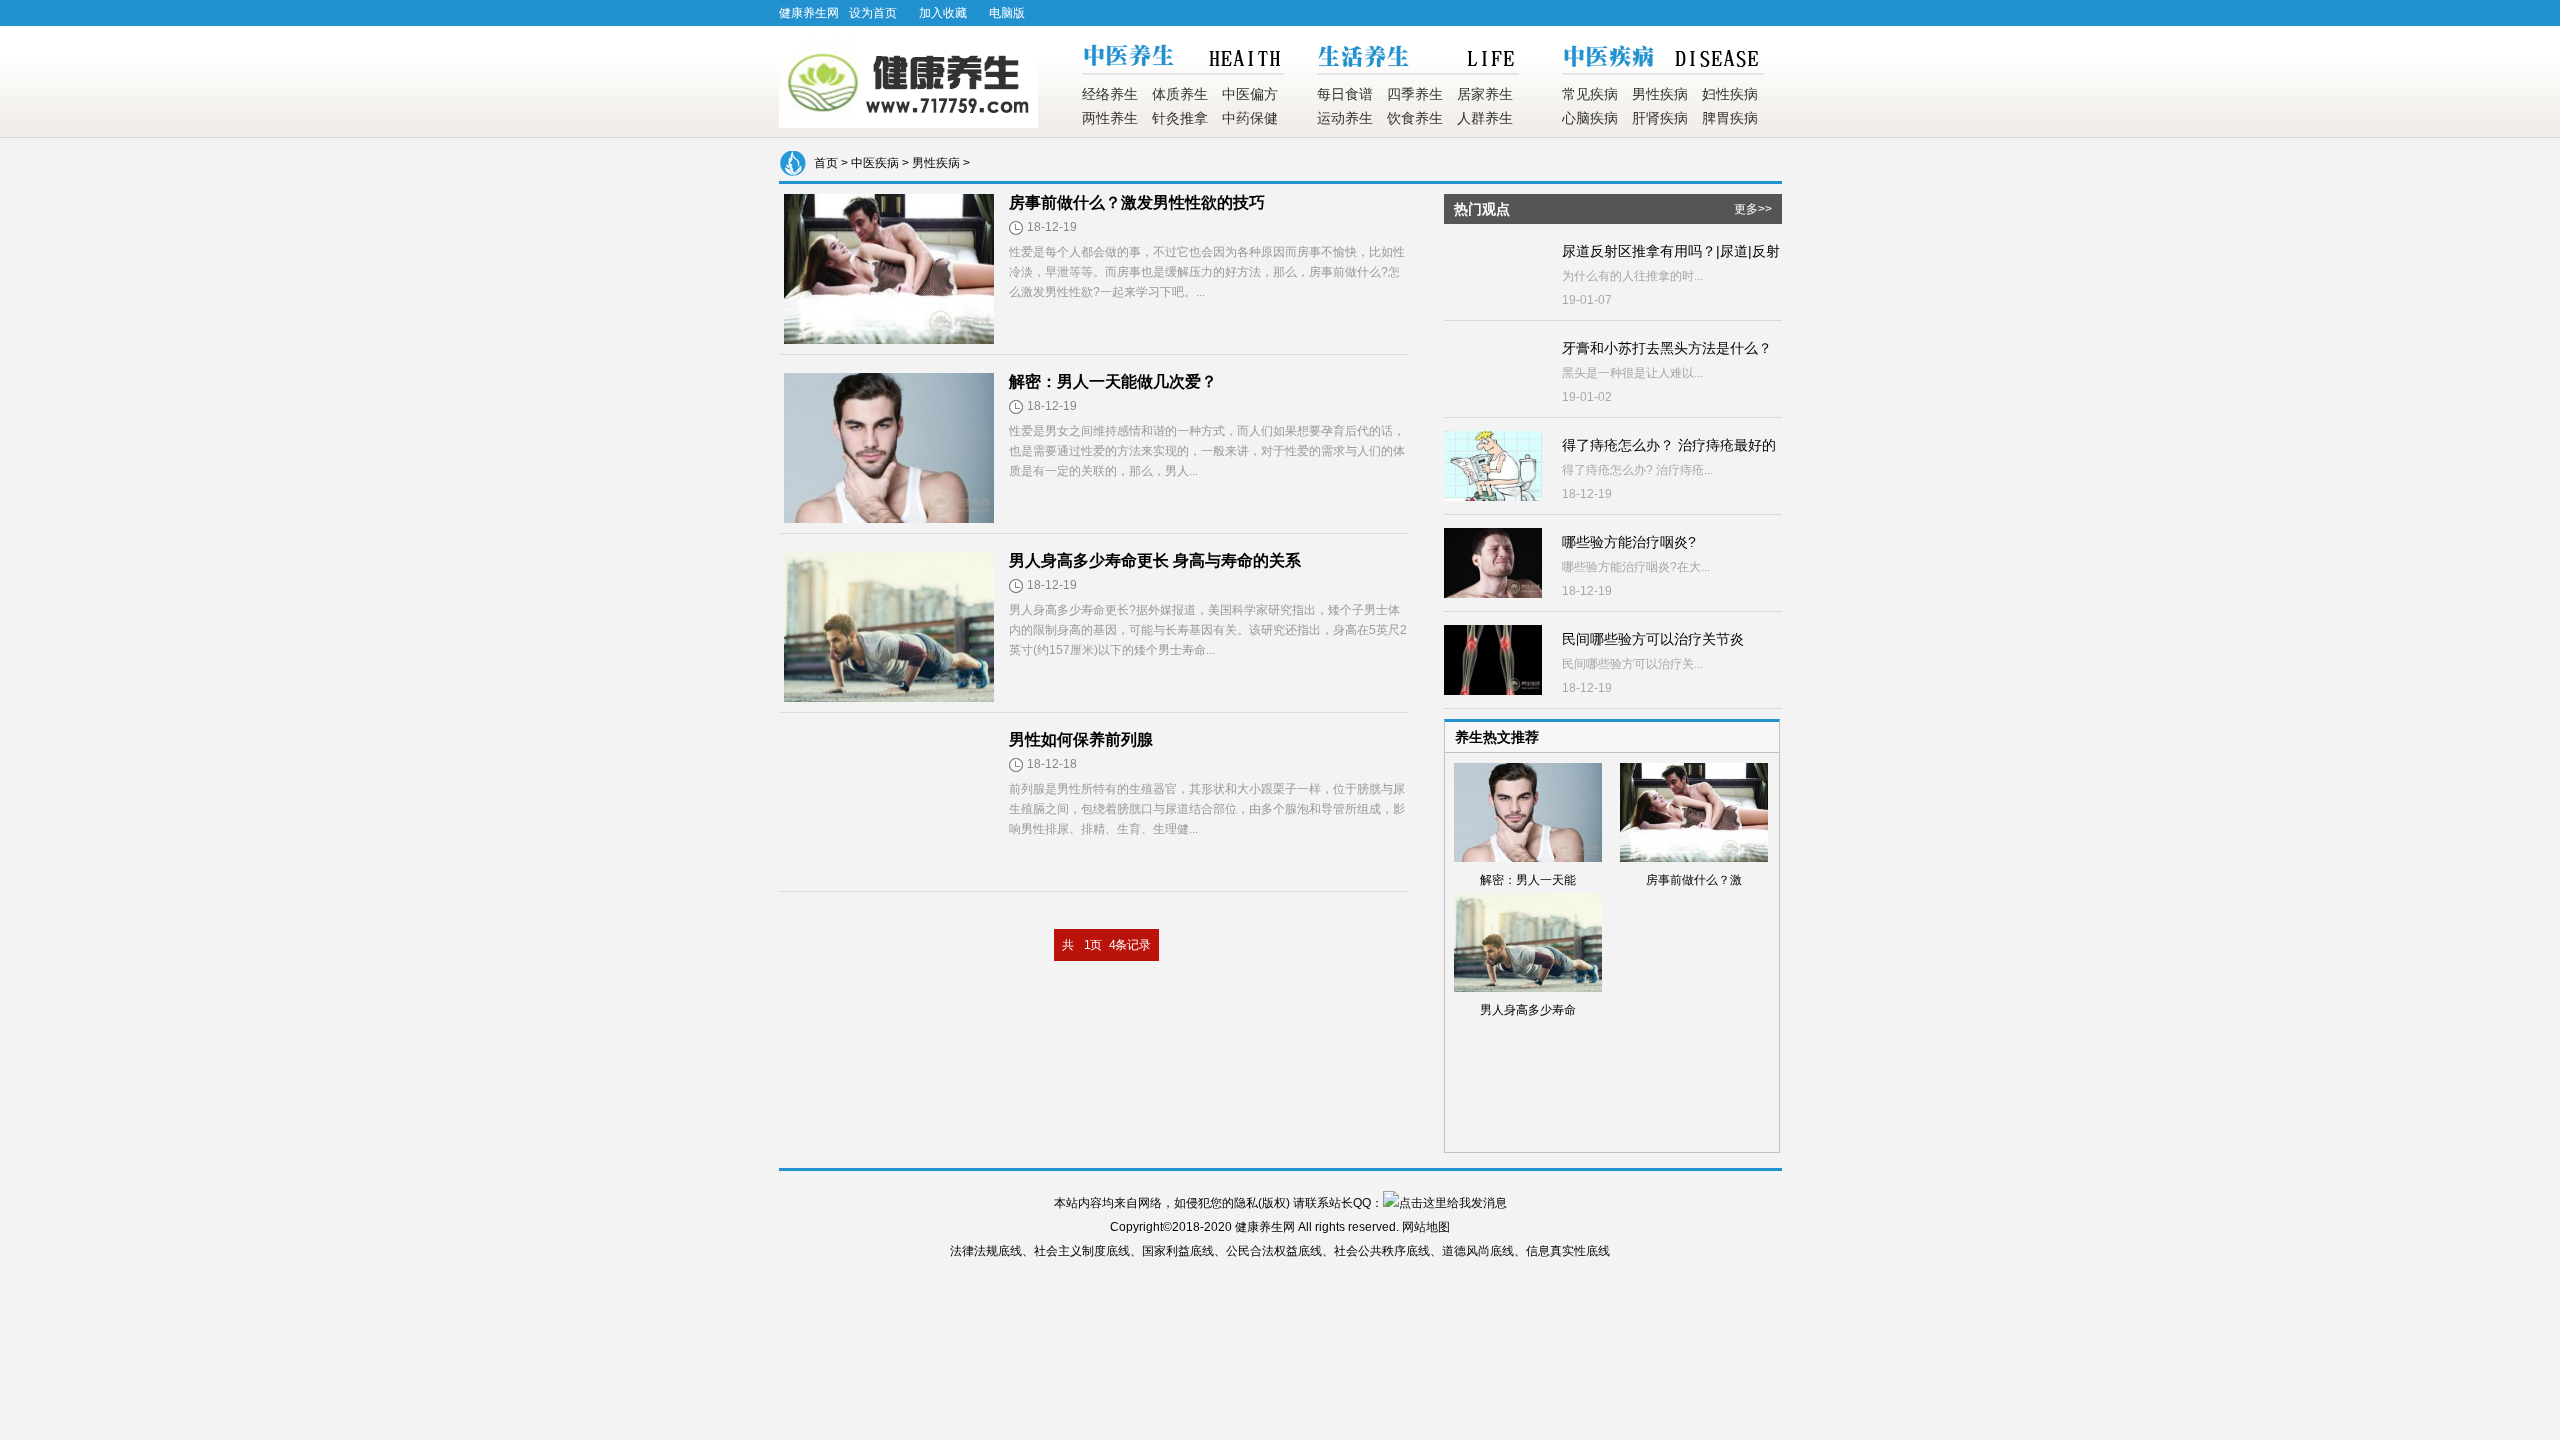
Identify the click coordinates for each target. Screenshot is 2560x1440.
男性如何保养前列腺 (1081, 739)
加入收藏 (943, 13)
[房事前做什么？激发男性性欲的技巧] (889, 338)
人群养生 (1485, 118)
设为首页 (873, 13)
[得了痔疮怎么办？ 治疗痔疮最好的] (1493, 495)
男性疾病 (1660, 94)
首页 (826, 163)
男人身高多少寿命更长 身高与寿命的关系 (1155, 560)
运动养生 (1345, 118)
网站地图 (1426, 1227)
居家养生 (1485, 94)
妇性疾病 (1730, 94)
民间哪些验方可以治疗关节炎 (1653, 639)
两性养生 (1110, 118)
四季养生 (1415, 94)
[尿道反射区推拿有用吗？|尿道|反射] (1493, 301)
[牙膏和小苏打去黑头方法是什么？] (1493, 398)
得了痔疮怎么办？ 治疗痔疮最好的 (1669, 445)
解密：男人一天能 (1528, 880)
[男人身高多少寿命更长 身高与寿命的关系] (889, 696)
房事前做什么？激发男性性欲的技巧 (1137, 202)
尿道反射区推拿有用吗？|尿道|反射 (1671, 251)
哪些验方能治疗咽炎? (1629, 542)
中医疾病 (875, 163)
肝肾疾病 (1660, 118)
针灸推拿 (1180, 118)
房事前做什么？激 (1694, 880)
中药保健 (1250, 118)
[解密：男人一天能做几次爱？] (889, 517)
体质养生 (1180, 94)
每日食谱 (1345, 94)
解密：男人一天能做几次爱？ (1113, 381)
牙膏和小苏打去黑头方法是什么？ (1667, 348)
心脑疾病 (1590, 118)
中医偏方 (1250, 94)
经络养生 (1110, 94)
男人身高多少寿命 (1528, 1010)
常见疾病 (1590, 94)
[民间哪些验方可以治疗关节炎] (1493, 689)
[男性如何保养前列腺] (889, 875)
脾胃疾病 (1730, 118)
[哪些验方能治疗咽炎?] (1493, 592)
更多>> (1753, 209)
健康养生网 (809, 13)
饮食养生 (1415, 118)
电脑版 (1007, 13)
